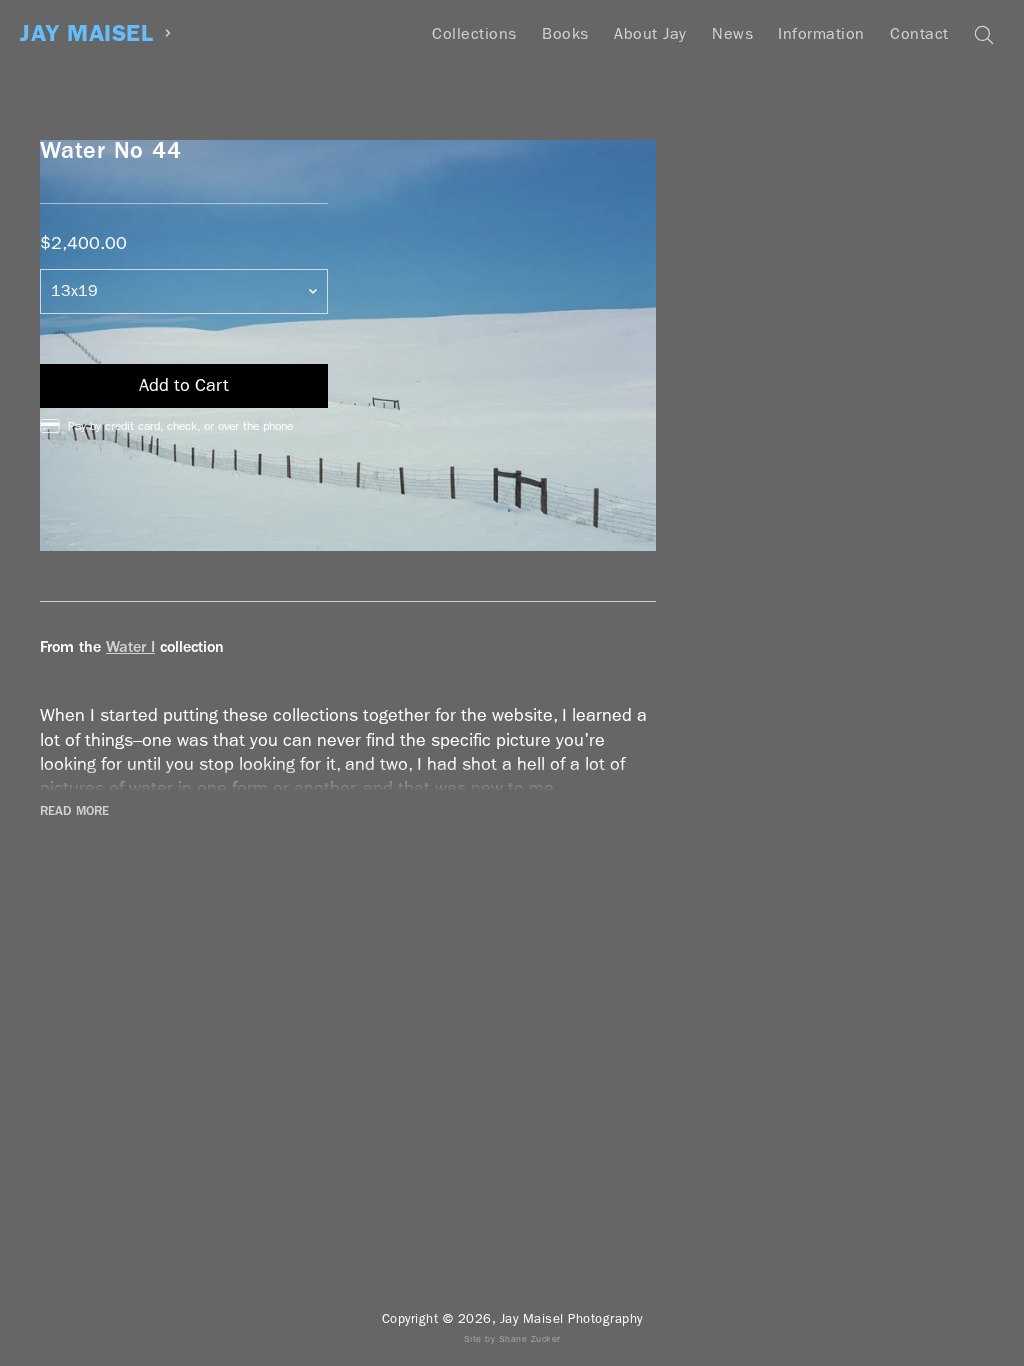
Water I (130, 646)
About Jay (650, 33)
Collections (474, 33)
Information (821, 33)
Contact (919, 33)
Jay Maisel (86, 33)
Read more (74, 811)
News (732, 33)
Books (565, 33)
